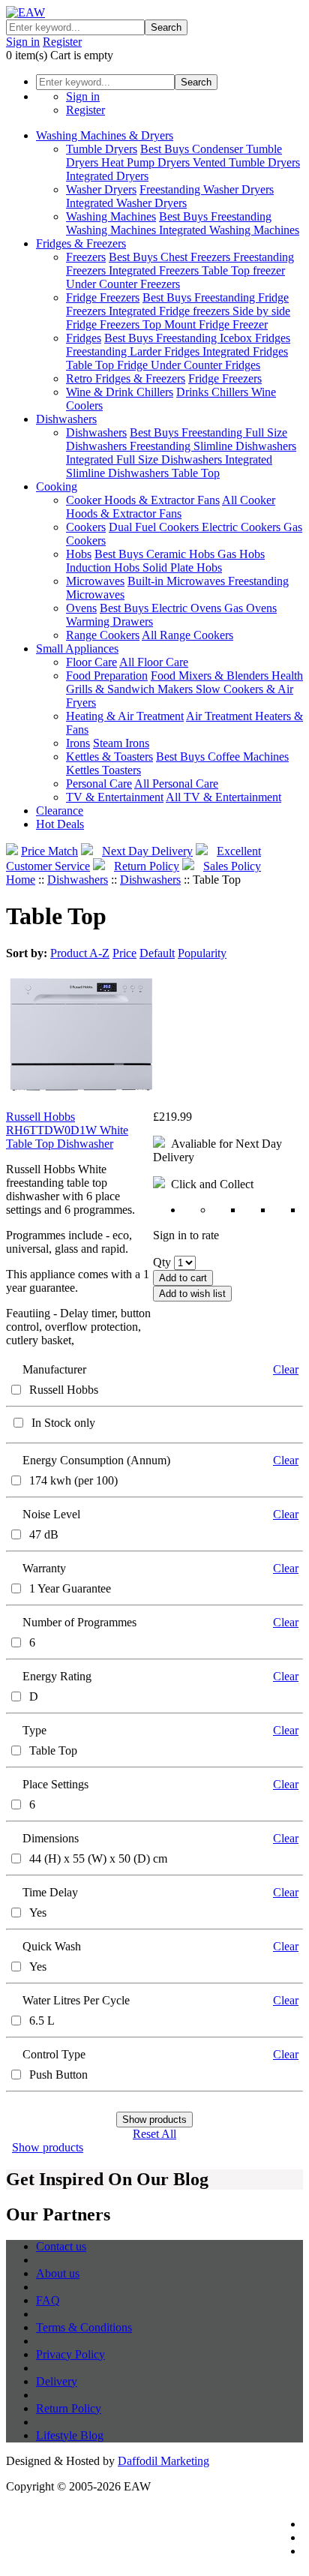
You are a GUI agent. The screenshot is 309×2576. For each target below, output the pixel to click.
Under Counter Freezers (123, 284)
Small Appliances (77, 649)
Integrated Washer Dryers (126, 203)
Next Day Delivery (147, 851)
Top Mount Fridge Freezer (205, 324)
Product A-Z (80, 953)
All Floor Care (154, 662)
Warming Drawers (109, 621)
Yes (38, 1912)
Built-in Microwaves (178, 581)
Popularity (202, 953)
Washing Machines (111, 216)
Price (124, 953)
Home (21, 880)
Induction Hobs (104, 567)
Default (157, 953)
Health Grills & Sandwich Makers (184, 682)
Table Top (196, 473)
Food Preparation (107, 676)
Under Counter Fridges (205, 365)
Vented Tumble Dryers (246, 162)
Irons (78, 743)
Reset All (154, 2134)
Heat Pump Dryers (147, 162)
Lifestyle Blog (70, 2435)
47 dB (44, 1534)
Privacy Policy (70, 2354)
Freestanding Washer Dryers (207, 189)
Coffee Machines (248, 757)
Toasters (121, 770)
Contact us (61, 2246)
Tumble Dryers (102, 149)
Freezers (86, 257)
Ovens (81, 608)
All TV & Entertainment (223, 797)
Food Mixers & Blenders (211, 676)
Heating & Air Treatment (125, 716)
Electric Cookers (243, 527)
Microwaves (95, 581)
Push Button (58, 2075)
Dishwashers (66, 419)
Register (62, 42)
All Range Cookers (187, 635)
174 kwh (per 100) (73, 1480)
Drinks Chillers (214, 392)
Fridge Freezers (103, 297)
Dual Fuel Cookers (155, 527)
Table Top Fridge (108, 365)
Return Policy (147, 866)
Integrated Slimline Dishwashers (169, 466)
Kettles (84, 770)
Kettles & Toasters (109, 757)
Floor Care (91, 662)
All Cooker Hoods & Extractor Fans (171, 507)
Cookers (86, 527)
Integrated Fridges (245, 351)
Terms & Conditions (84, 2327)
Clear (286, 1369)
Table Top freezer (243, 270)
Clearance (60, 811)
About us (58, 2273)
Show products (48, 2147)
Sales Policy (232, 866)
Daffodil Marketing (163, 2461)
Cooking (57, 486)
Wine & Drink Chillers (120, 392)
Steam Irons (121, 743)
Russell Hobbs (64, 1390)
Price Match (49, 851)
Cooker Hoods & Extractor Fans (143, 500)
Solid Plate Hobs (182, 567)
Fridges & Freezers (81, 243)
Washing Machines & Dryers (105, 135)
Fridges (84, 338)
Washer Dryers (101, 189)
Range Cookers (103, 635)
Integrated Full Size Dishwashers (145, 459)
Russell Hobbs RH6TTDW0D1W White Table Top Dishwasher (67, 1130)
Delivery (57, 2381)
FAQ (48, 2300)
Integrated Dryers (107, 176)
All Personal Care (176, 784)
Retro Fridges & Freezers (126, 378)
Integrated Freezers (155, 270)
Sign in (23, 42)
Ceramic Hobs (182, 554)
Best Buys (166, 149)
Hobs (79, 554)
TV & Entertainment (115, 797)
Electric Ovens (188, 608)
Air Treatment (220, 716)
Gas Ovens (250, 608)
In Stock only (63, 1423)
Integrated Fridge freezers (171, 311)
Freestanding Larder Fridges (134, 351)
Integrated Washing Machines (229, 230)
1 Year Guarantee (70, 1588)
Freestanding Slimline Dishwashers (213, 446)
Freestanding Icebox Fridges (223, 338)
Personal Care (99, 784)
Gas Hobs (241, 554)
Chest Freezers (197, 257)
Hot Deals (60, 824)
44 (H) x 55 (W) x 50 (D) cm (98, 1858)
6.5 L (42, 2021)
